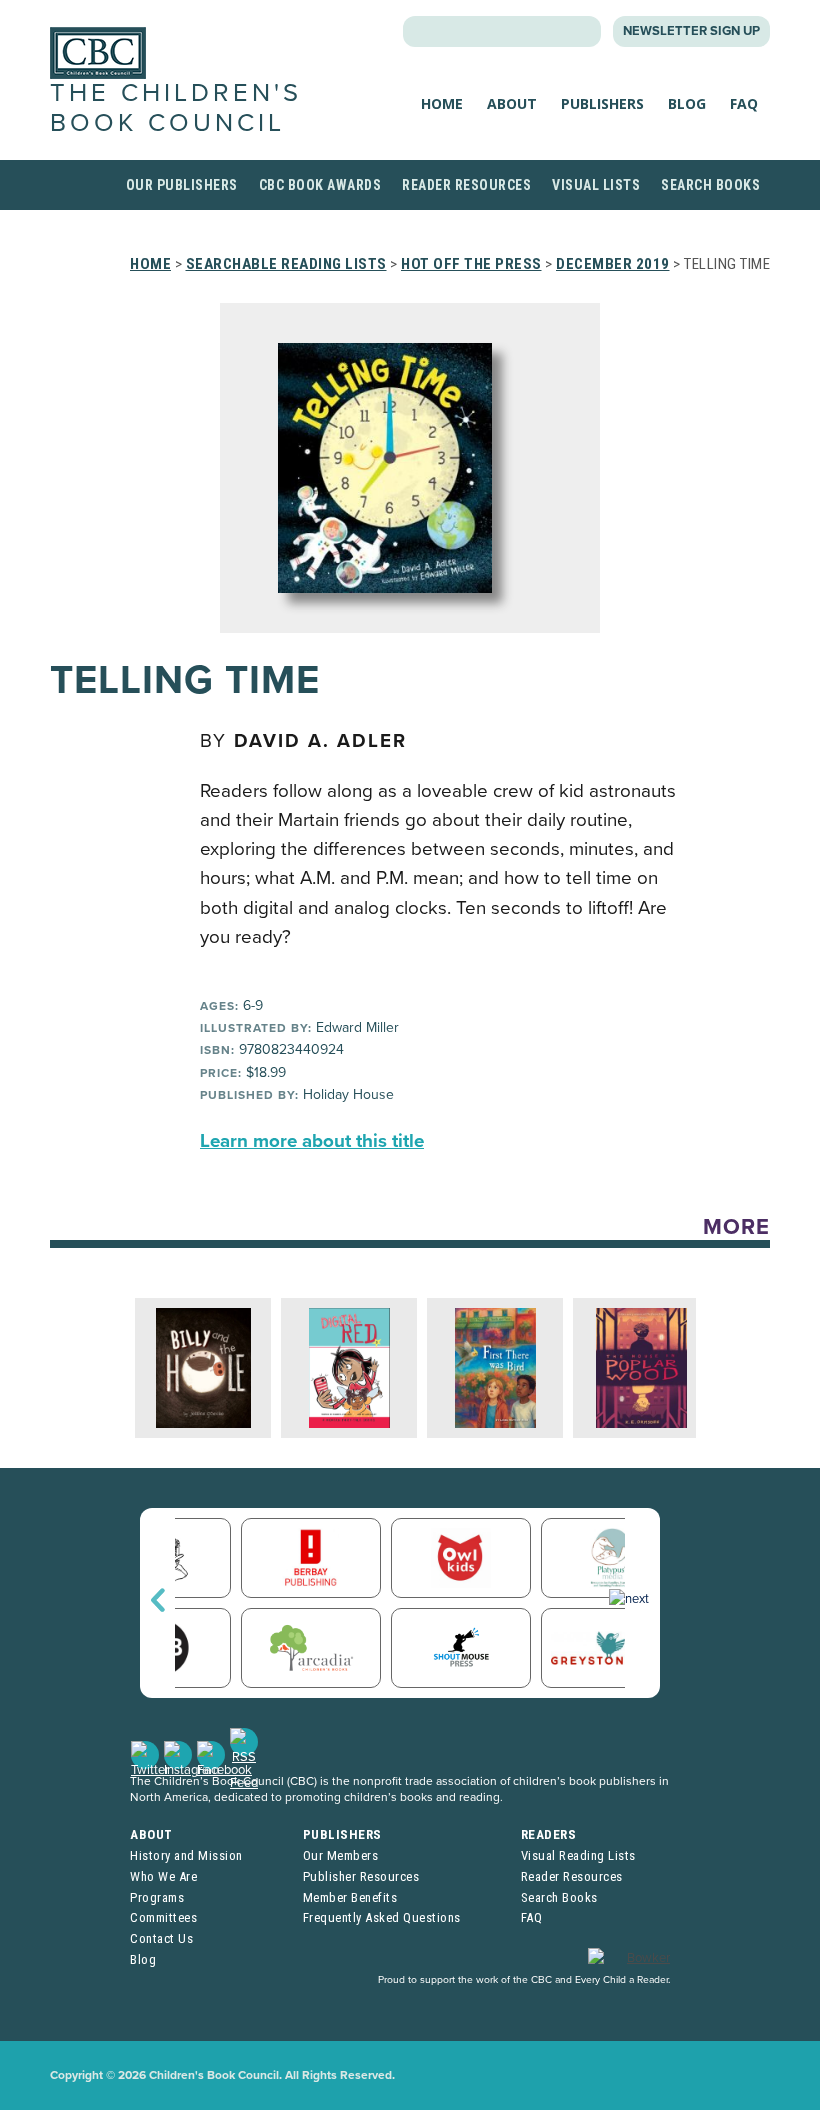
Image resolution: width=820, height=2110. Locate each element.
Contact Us (161, 1938)
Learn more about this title (312, 1141)
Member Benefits (350, 1897)
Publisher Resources (361, 1876)
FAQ (744, 103)
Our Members (341, 1855)
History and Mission (186, 1855)
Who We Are (163, 1876)
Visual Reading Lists (578, 1855)
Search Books (710, 185)
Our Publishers (182, 185)
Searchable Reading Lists (286, 264)
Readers (549, 1834)
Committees (163, 1917)
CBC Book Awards (320, 185)
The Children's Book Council (176, 107)
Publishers (602, 103)
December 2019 (613, 264)
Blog (687, 103)
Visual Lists (596, 185)
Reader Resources (466, 185)
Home (442, 103)
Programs (157, 1897)
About (512, 103)
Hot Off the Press (471, 264)
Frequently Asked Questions (382, 1917)
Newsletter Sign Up (691, 31)
